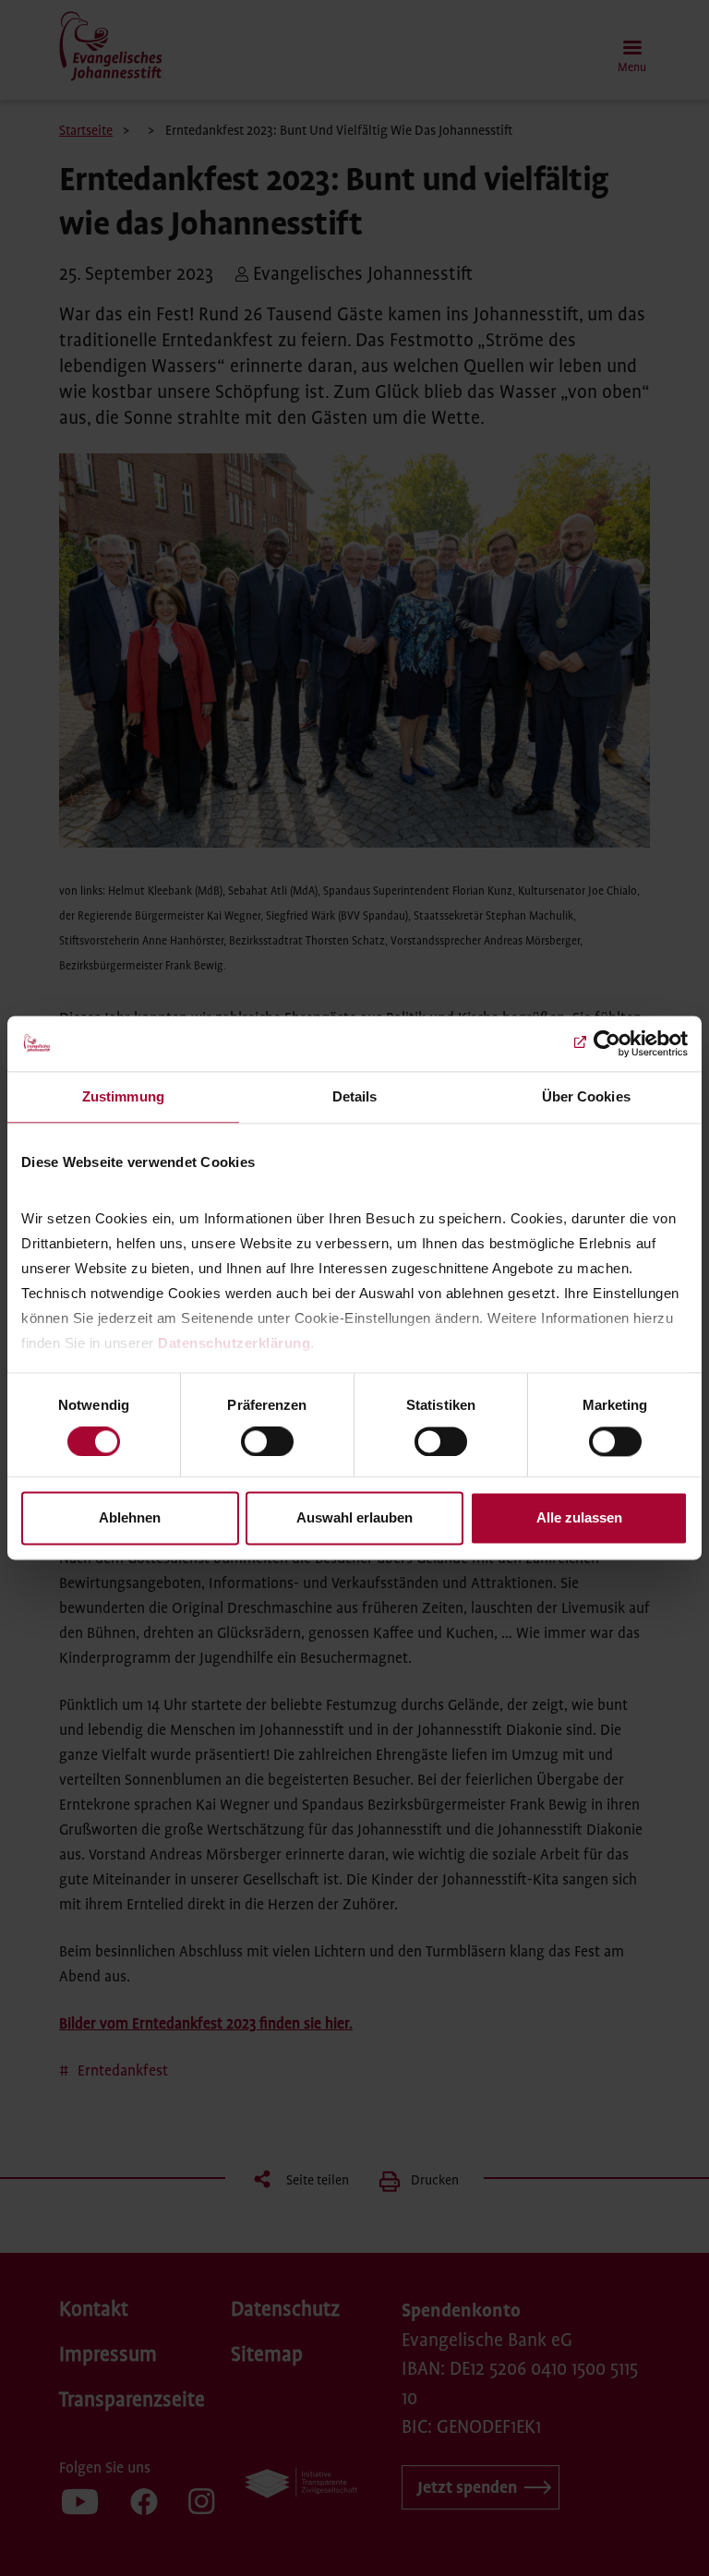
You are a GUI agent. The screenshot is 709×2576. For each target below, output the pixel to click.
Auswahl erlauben (354, 1518)
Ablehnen (130, 1518)
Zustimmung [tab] (123, 1096)
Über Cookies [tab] (586, 1096)
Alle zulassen (579, 1518)
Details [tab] (355, 1096)
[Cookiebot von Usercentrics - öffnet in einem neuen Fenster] (607, 1043)
